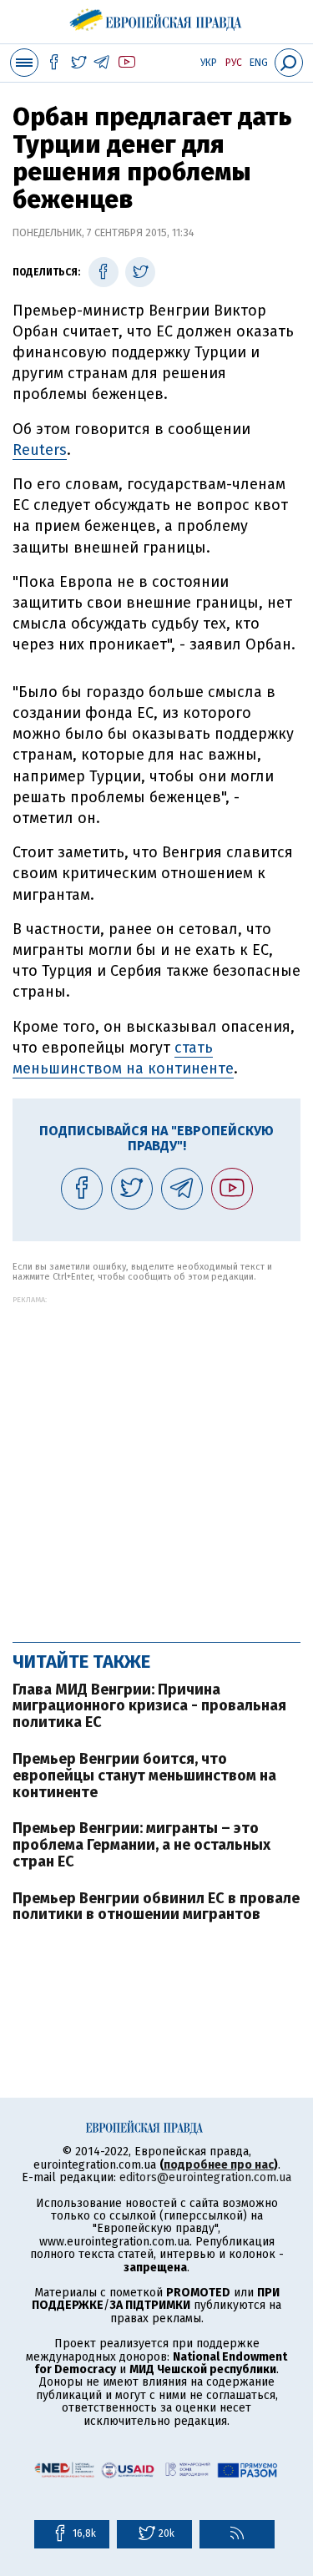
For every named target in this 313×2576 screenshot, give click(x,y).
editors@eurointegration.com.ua (205, 2177)
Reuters (40, 450)
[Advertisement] (156, 1460)
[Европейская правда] (156, 17)
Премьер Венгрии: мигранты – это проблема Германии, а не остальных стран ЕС (141, 1845)
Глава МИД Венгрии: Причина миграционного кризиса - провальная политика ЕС (149, 1706)
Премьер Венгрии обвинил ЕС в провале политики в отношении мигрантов (156, 1907)
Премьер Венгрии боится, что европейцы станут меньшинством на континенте (144, 1775)
